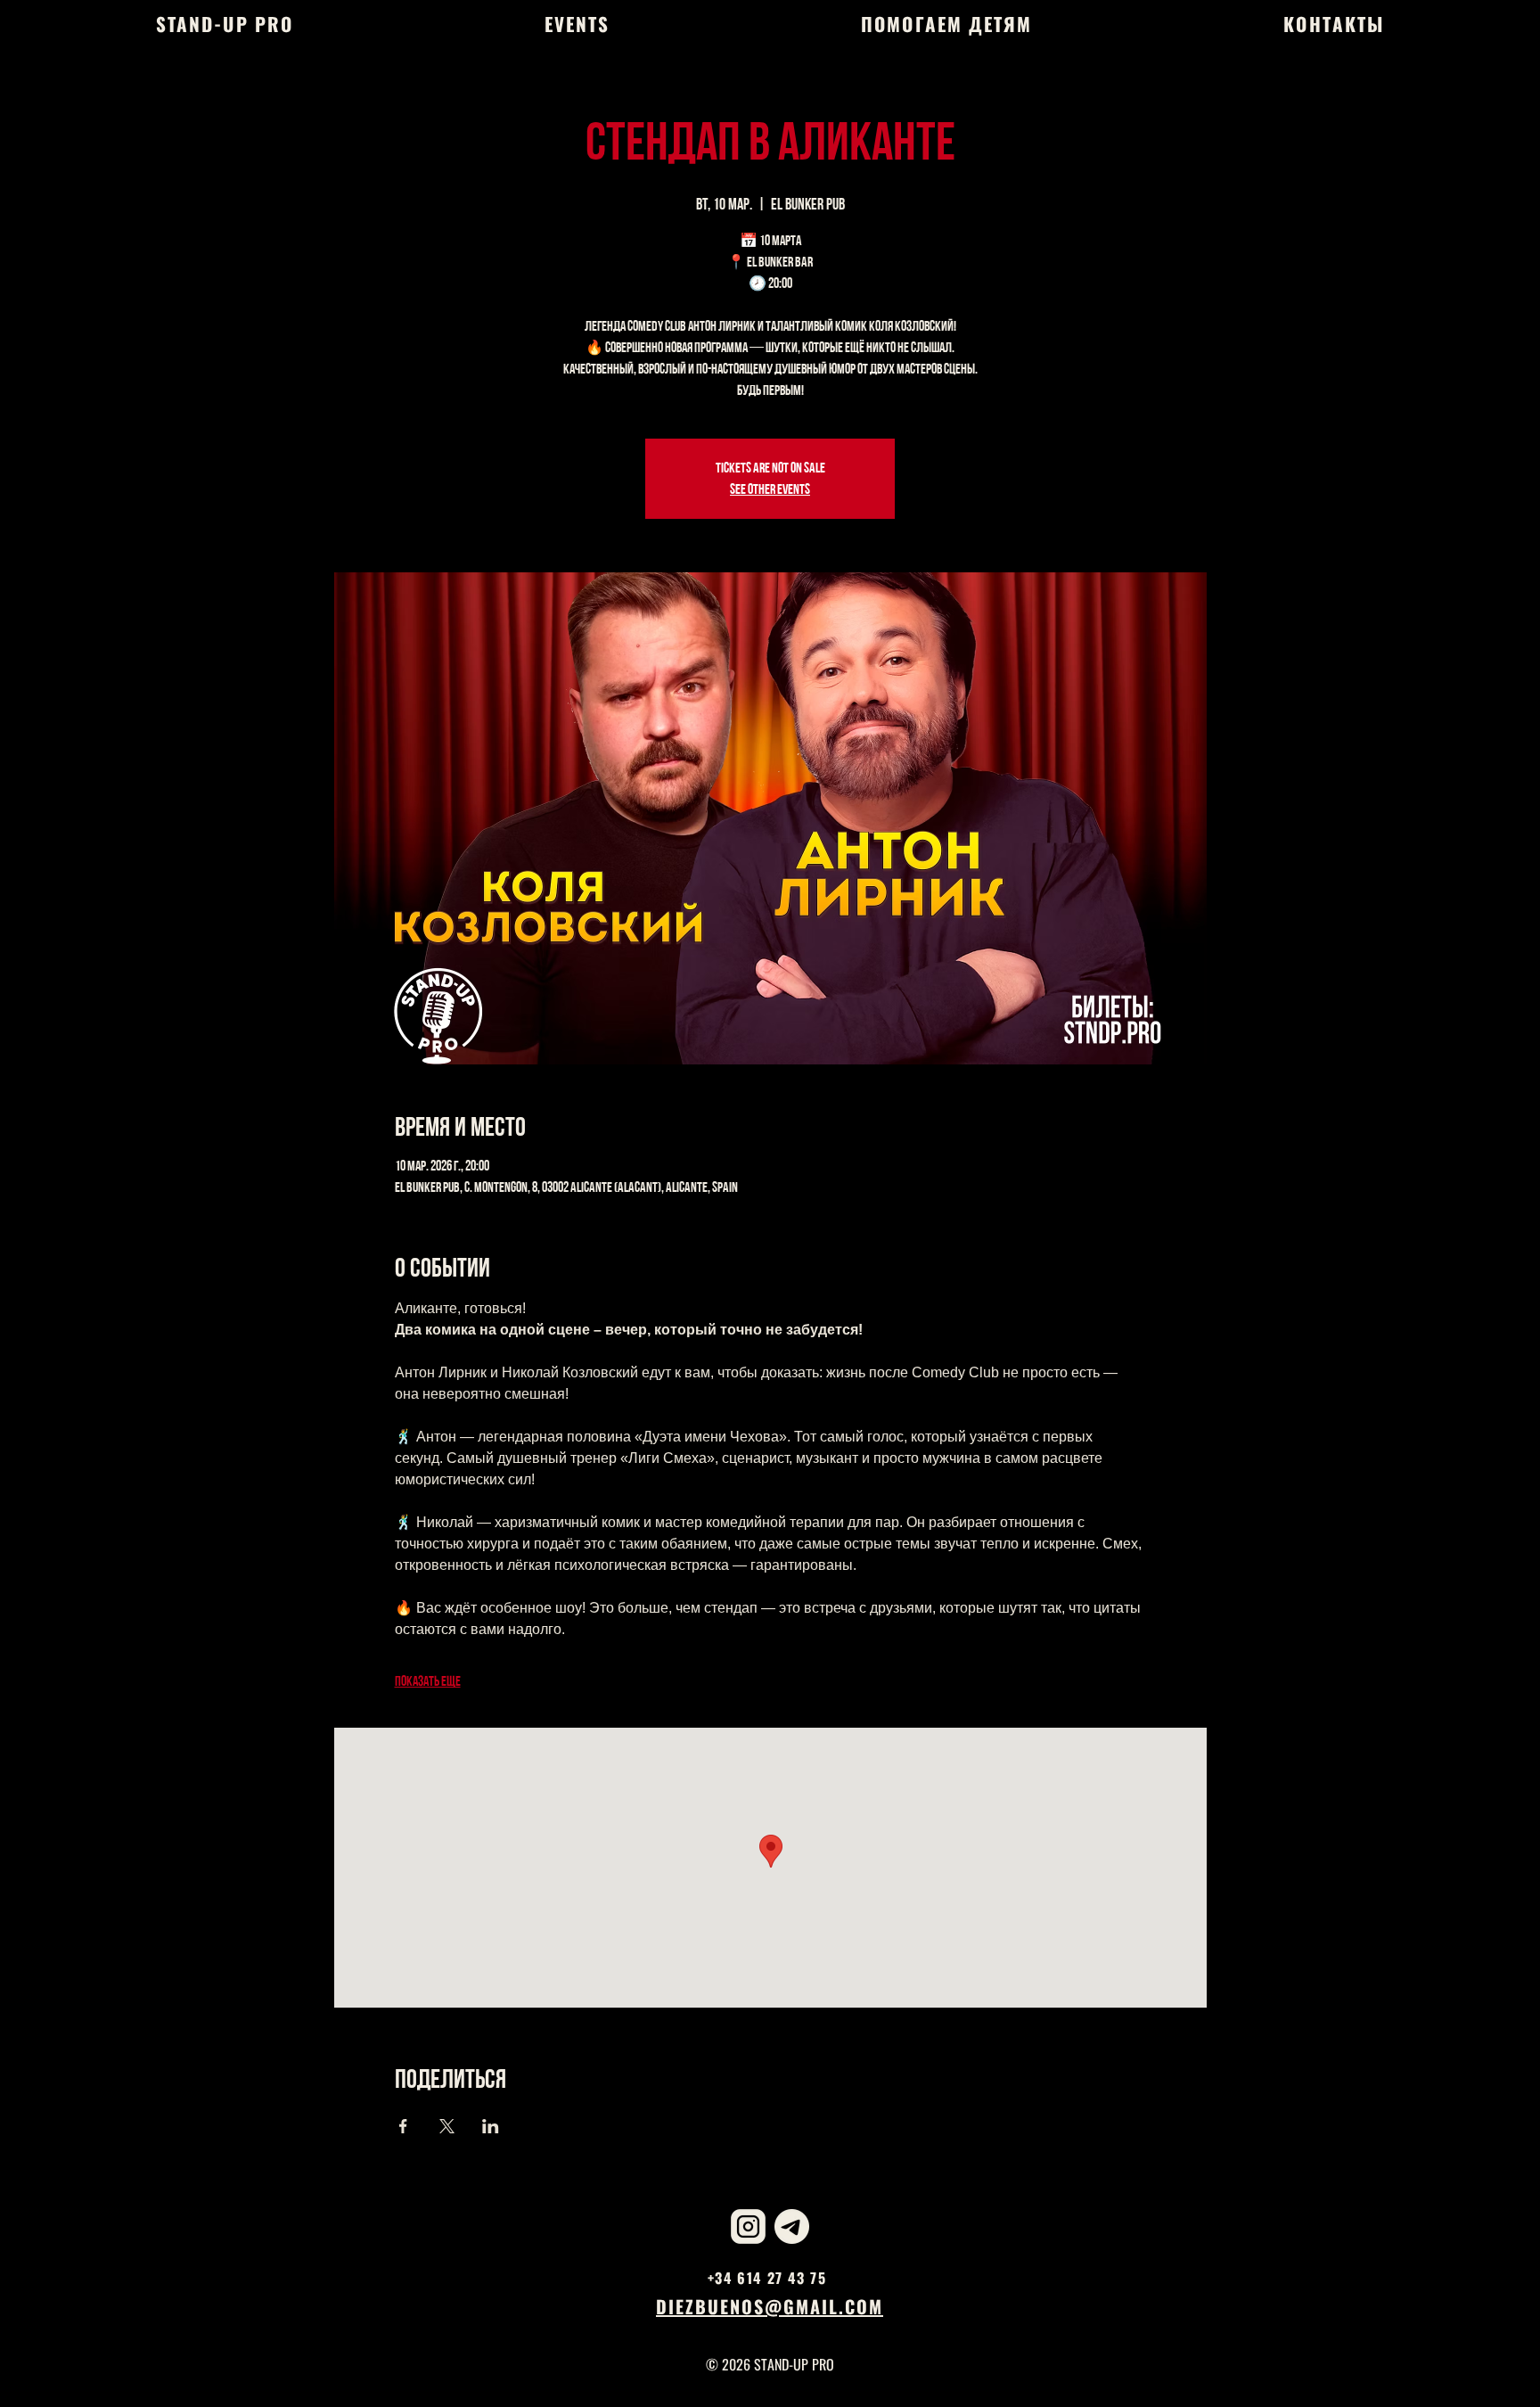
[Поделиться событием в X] (447, 2126)
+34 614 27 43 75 (767, 2278)
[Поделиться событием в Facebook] (403, 2126)
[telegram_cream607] (792, 2226)
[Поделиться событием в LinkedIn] (491, 2126)
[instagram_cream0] (748, 2226)
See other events (770, 489)
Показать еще (428, 1681)
